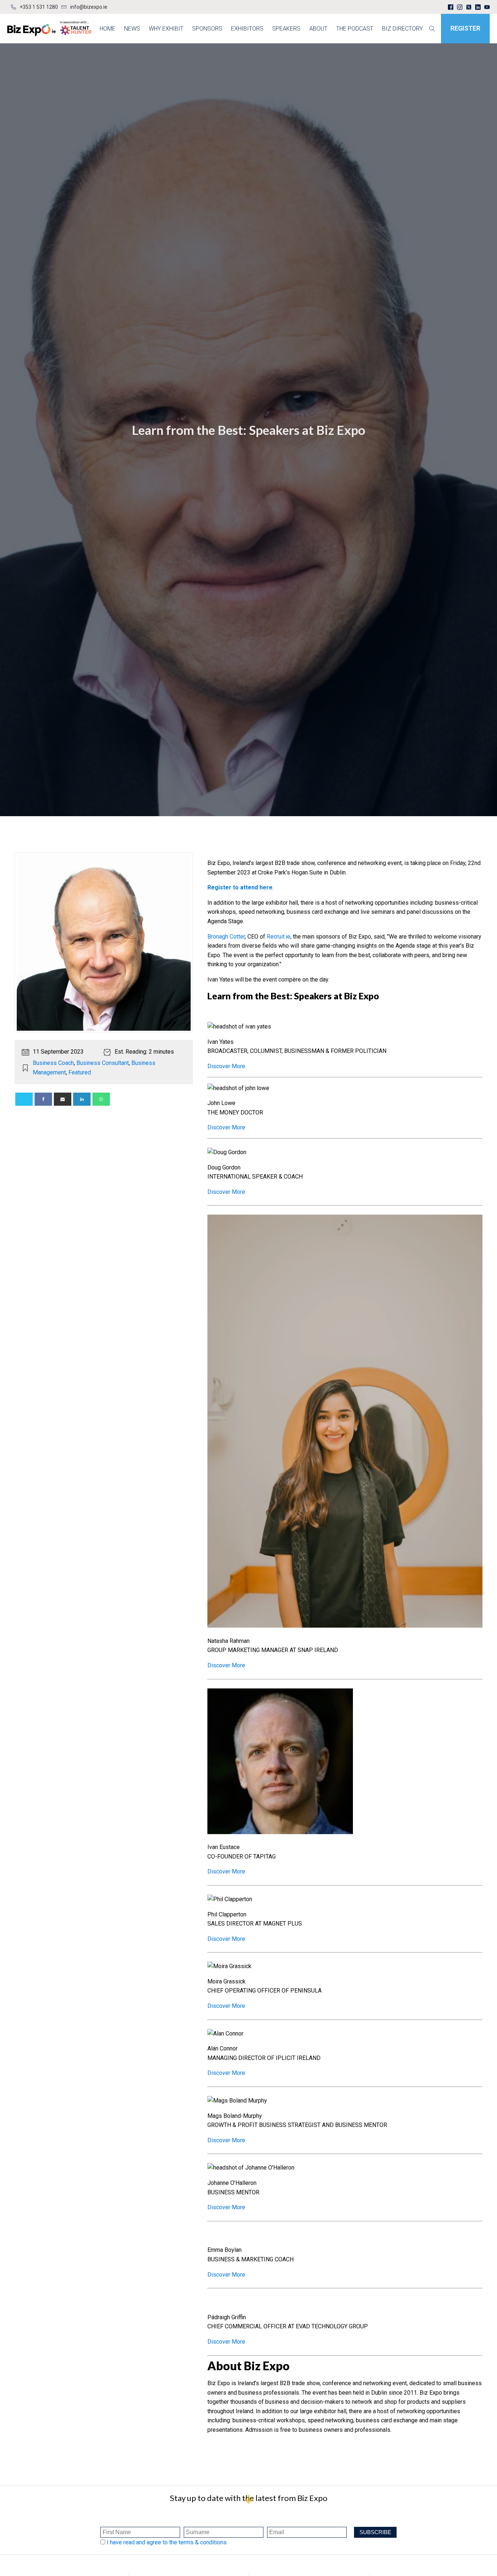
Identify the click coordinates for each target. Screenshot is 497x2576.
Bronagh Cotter (226, 937)
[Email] (63, 1099)
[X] (24, 1099)
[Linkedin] (82, 1099)
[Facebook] (43, 1099)
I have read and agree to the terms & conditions (167, 2542)
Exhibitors (247, 29)
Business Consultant (103, 1063)
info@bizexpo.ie (89, 7)
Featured (80, 1072)
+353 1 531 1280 (39, 7)
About (318, 29)
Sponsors (207, 29)
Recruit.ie (279, 937)
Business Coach (53, 1063)
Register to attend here (240, 887)
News (132, 29)
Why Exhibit (166, 29)
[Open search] (432, 29)
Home (108, 29)
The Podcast (355, 29)
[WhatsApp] (101, 1099)
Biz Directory (402, 29)
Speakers (286, 29)
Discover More (226, 1066)
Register (465, 28)
